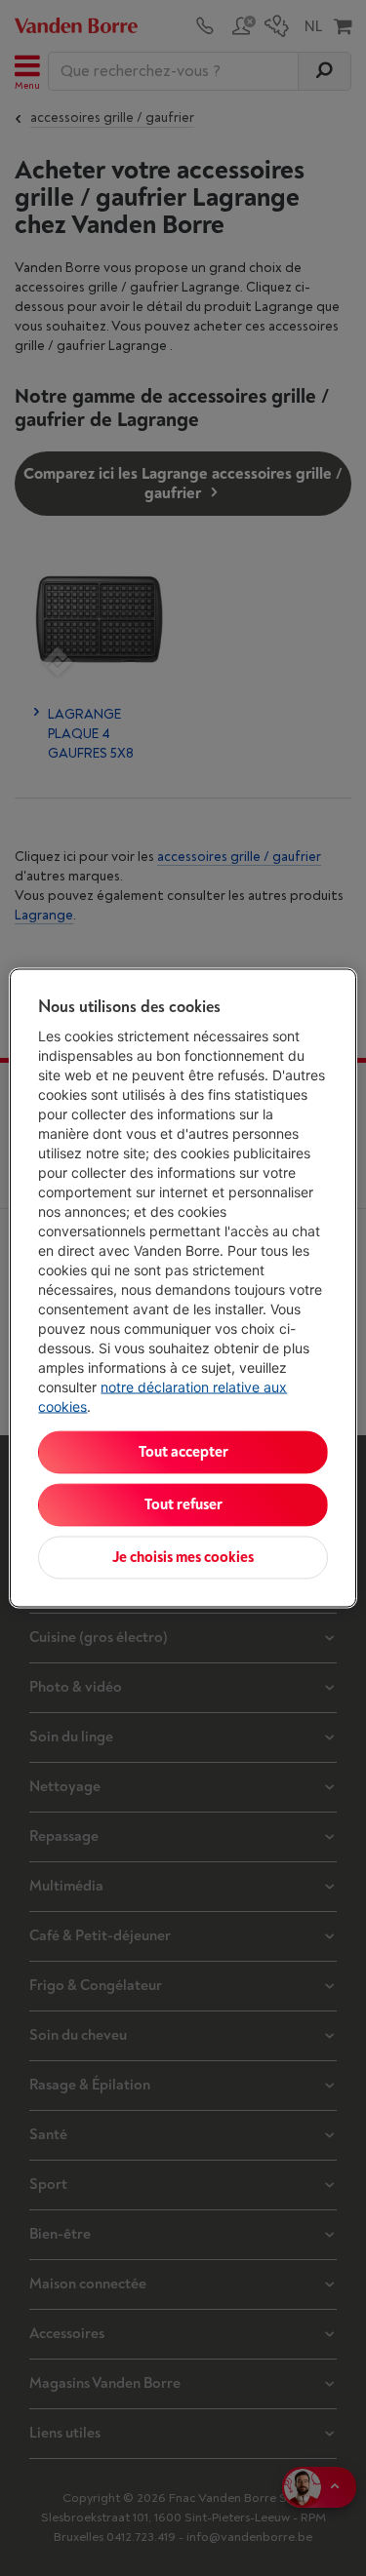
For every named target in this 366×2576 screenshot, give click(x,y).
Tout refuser (183, 1505)
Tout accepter (183, 1452)
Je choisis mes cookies (183, 1558)
